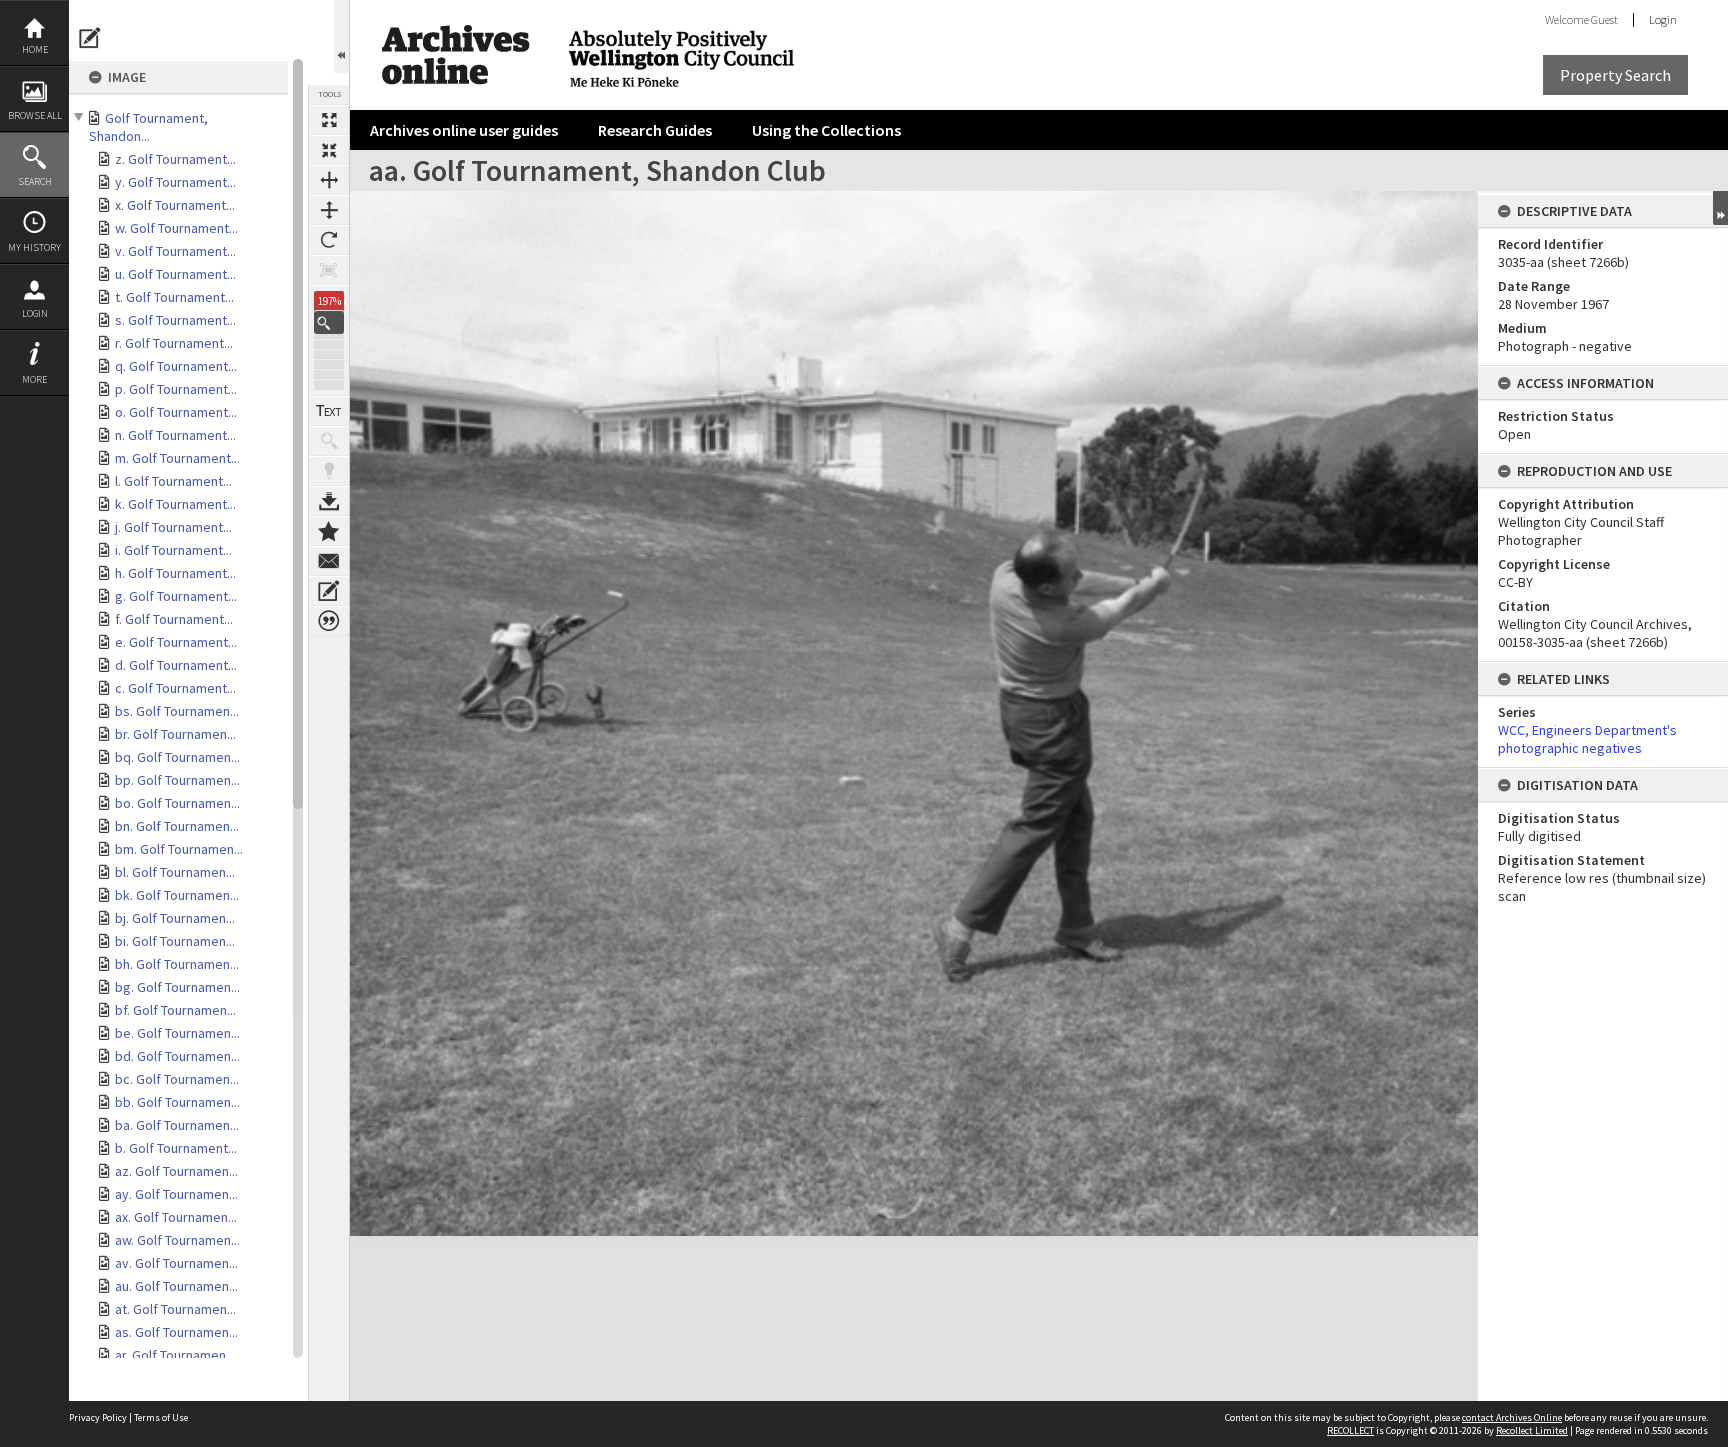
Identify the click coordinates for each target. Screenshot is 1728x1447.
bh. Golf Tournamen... (177, 964)
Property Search (1615, 75)
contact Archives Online (1512, 1417)
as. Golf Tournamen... (176, 1332)
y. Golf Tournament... (175, 182)
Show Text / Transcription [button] (329, 411)
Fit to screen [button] (329, 150)
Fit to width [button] (329, 180)
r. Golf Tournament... (174, 343)
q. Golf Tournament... (176, 366)
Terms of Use (161, 1417)
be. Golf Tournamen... (177, 1033)
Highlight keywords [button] (329, 471)
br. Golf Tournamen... (175, 734)
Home (35, 49)
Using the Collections (826, 130)
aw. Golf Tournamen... (177, 1240)
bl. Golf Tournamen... (175, 872)
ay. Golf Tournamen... (176, 1194)
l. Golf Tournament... (173, 481)
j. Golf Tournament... (173, 527)
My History (34, 247)
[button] (329, 322)
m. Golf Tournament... (177, 458)
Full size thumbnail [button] (329, 120)
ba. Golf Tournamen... (177, 1125)
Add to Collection (329, 531)
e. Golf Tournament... (176, 642)
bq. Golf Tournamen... (177, 757)
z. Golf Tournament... (175, 159)
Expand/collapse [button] (1720, 208)
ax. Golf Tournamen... (176, 1217)
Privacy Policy (98, 1417)
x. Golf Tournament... (175, 205)
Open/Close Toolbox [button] (341, 36)
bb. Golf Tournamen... (177, 1102)
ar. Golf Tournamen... (175, 1355)
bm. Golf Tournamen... (179, 849)
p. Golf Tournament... (176, 389)
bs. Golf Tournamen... (177, 711)
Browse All (35, 115)
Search (35, 181)
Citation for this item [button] (329, 621)
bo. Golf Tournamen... (177, 803)
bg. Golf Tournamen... (177, 987)
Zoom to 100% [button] (329, 270)
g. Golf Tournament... (176, 596)
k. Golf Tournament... (175, 504)
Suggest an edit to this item (90, 38)
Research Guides (655, 130)
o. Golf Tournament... (176, 412)
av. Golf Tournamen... (176, 1263)
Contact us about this (329, 561)
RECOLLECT (1350, 1430)
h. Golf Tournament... (175, 573)
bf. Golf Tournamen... (175, 1010)
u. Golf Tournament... (175, 274)
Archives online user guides (464, 130)
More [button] (34, 379)
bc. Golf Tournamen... (177, 1079)
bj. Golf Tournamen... (175, 918)
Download (329, 501)
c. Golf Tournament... (175, 688)
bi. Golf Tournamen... (175, 941)
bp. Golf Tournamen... (177, 780)
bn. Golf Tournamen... (177, 826)
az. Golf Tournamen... (176, 1171)
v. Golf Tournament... (175, 251)
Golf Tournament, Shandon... (148, 127)
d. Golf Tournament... (176, 665)
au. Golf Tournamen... (176, 1286)
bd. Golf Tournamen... (177, 1056)
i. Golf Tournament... (173, 550)
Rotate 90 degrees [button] (329, 240)
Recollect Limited (1532, 1430)
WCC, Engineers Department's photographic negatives (1587, 739)
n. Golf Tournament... (175, 435)
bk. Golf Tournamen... (177, 895)
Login (35, 313)
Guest (1604, 19)
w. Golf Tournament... (176, 228)
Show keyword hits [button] (329, 441)
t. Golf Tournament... (174, 297)
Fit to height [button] (329, 210)
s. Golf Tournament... (175, 320)
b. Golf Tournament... (176, 1148)
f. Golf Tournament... (174, 619)
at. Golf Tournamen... (175, 1309)
